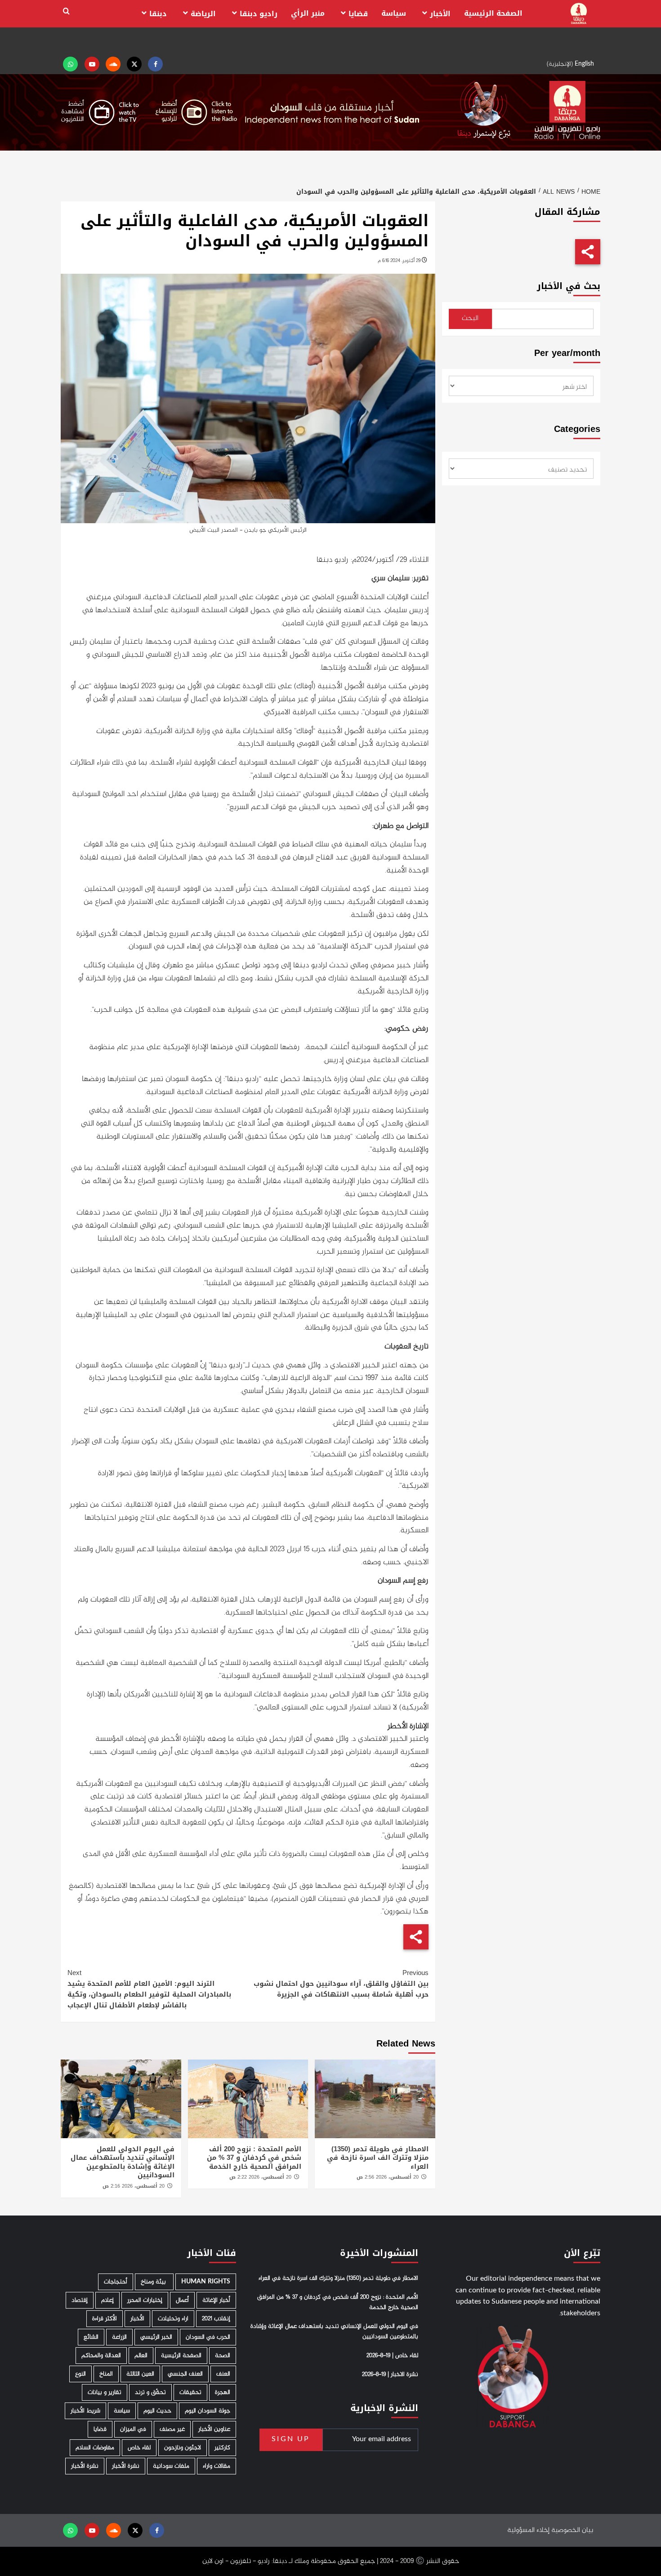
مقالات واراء (217, 2466)
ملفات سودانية (171, 2466)
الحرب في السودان (208, 2337)
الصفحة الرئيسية (493, 13)
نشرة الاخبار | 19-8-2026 (390, 2375)
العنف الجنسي (185, 2374)
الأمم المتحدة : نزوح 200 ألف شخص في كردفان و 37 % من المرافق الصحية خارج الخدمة (254, 2158)
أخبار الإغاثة (216, 2300)
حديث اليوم (157, 2411)
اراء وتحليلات (173, 2319)
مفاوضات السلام (95, 2448)
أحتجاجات (116, 2282)
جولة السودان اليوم (208, 2411)
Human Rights (206, 2282)
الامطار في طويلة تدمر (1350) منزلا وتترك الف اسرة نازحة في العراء (378, 2158)
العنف (223, 2374)
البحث (470, 318)
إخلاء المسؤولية (528, 2530)
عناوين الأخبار (214, 2429)
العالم (141, 2356)
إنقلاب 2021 (216, 2319)
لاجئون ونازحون (183, 2448)
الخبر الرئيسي (156, 2337)
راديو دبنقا (259, 14)
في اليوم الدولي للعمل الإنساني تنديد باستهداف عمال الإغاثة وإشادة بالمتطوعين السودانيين (123, 2162)
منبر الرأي (308, 13)
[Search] (66, 11)
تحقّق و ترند (150, 2392)
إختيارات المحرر (145, 2300)
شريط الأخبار (85, 2411)
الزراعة (119, 2337)
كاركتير (222, 2448)
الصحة (223, 2356)
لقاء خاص (139, 2448)
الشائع (91, 2337)
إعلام (107, 2300)
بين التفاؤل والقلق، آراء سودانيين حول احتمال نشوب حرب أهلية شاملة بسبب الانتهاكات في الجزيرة (341, 1984)
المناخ (106, 2374)
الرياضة (203, 14)
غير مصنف (172, 2429)
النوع (80, 2374)
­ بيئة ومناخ (154, 2282)
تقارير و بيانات (105, 2392)
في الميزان (133, 2429)
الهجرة (223, 2392)
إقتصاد (80, 2300)
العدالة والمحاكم (101, 2356)
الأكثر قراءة (105, 2319)
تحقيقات (190, 2392)
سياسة (394, 13)
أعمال (182, 2300)
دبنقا (158, 14)
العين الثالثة (140, 2374)
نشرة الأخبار (126, 2466)
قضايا (358, 14)
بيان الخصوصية (572, 2530)
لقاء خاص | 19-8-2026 (392, 2356)
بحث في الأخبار (569, 286)
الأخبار (440, 14)
